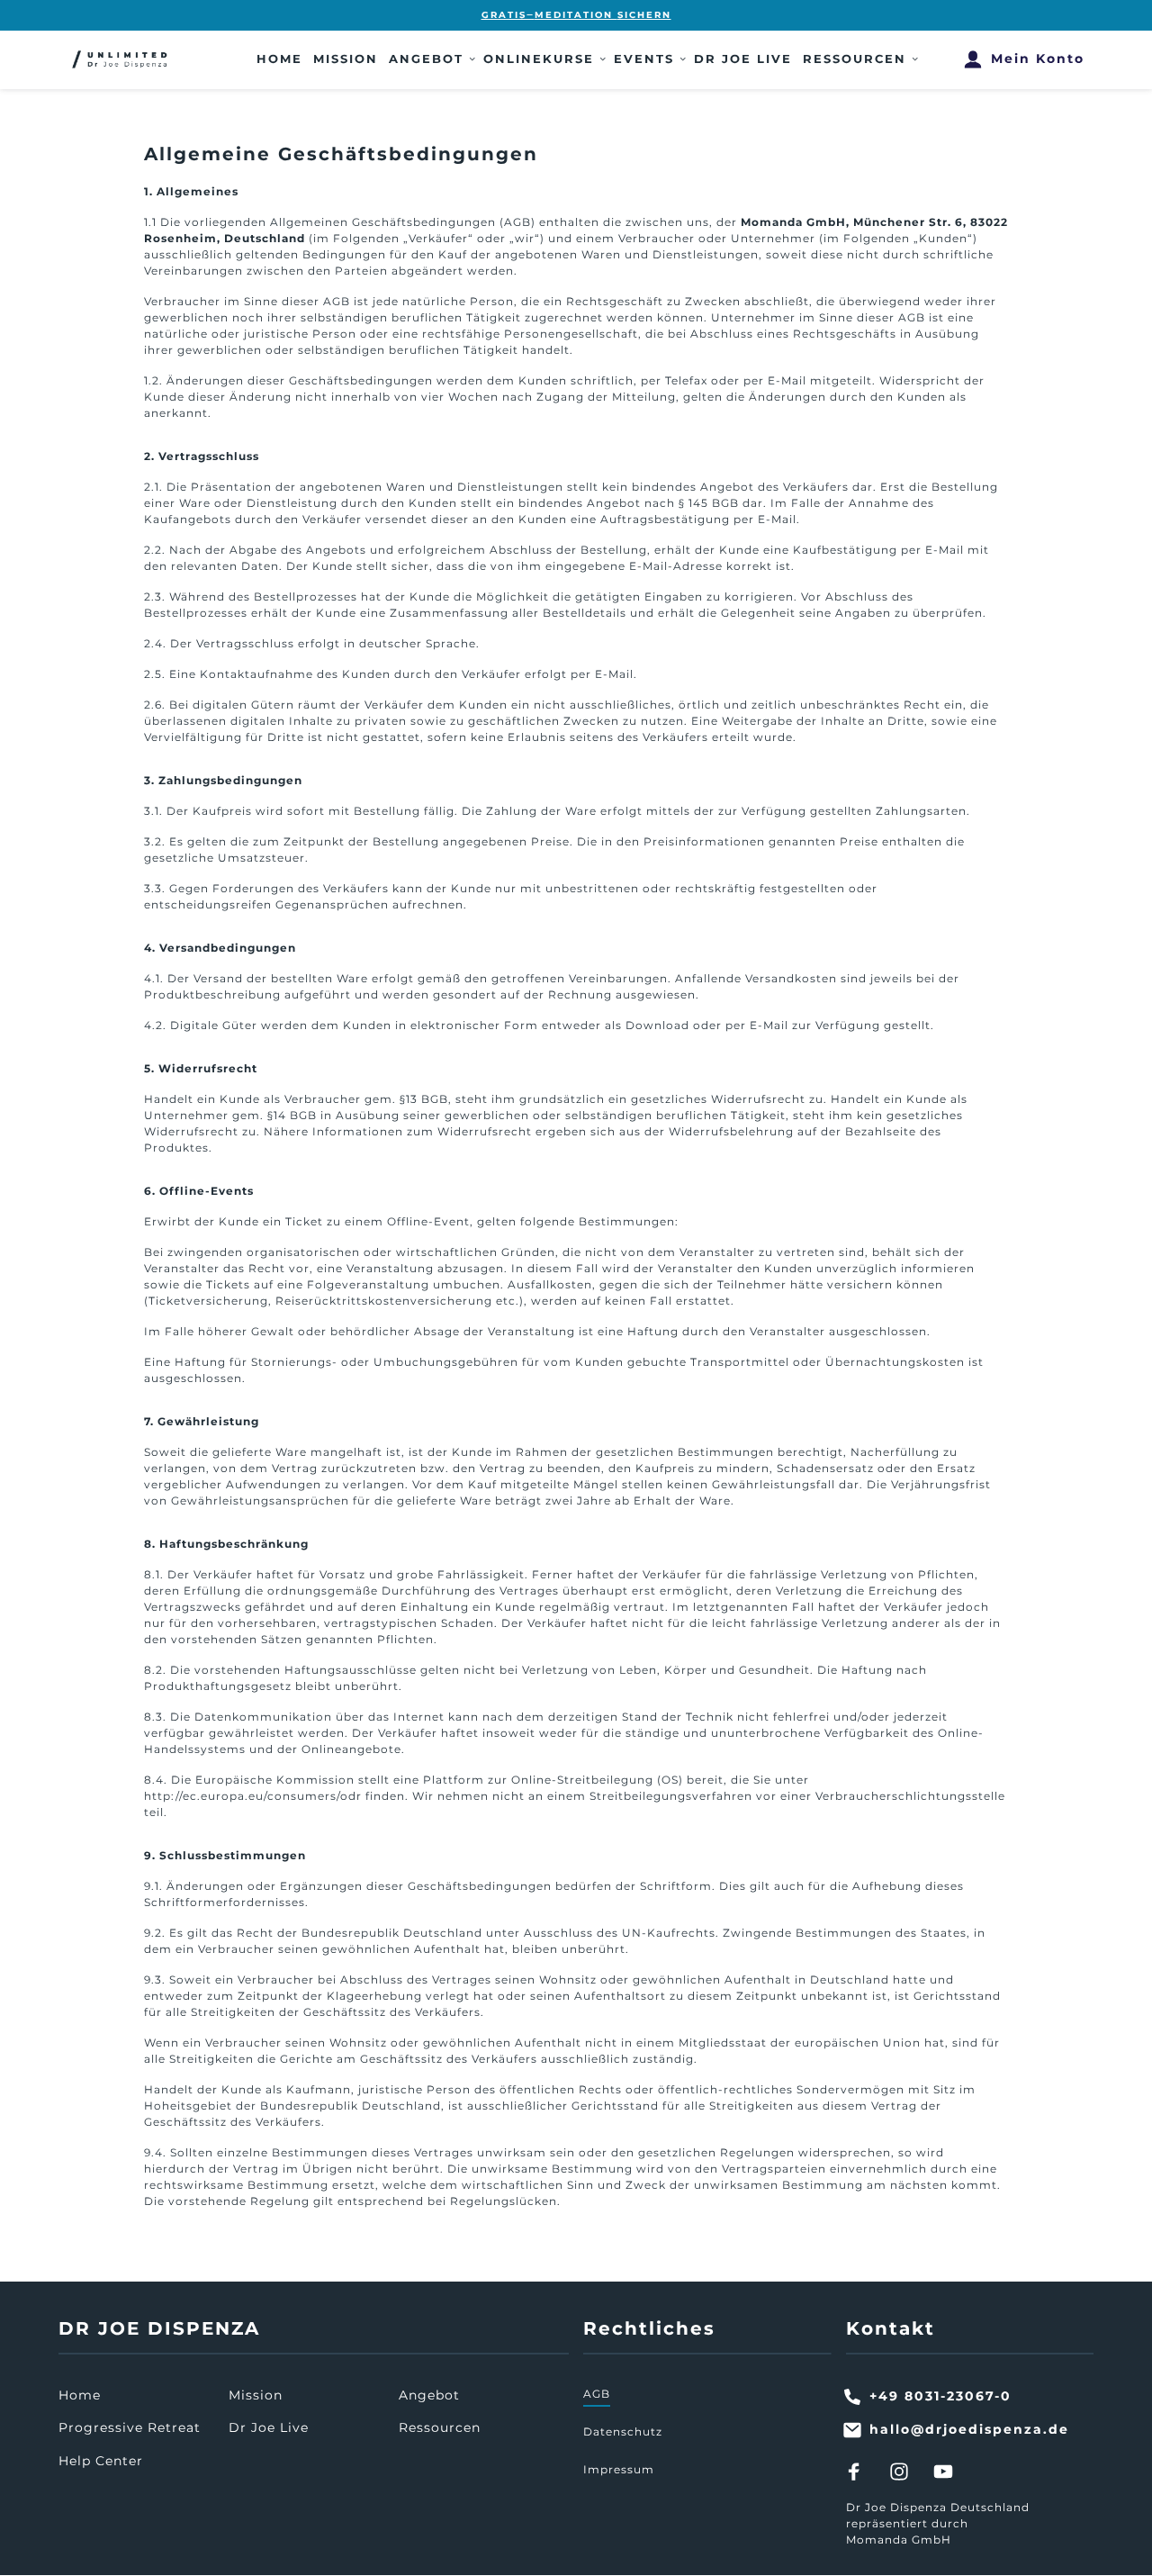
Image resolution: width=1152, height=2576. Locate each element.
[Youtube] (950, 2471)
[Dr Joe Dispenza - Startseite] (121, 59)
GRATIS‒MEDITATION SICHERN (576, 15)
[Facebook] (861, 2471)
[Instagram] (905, 2471)
